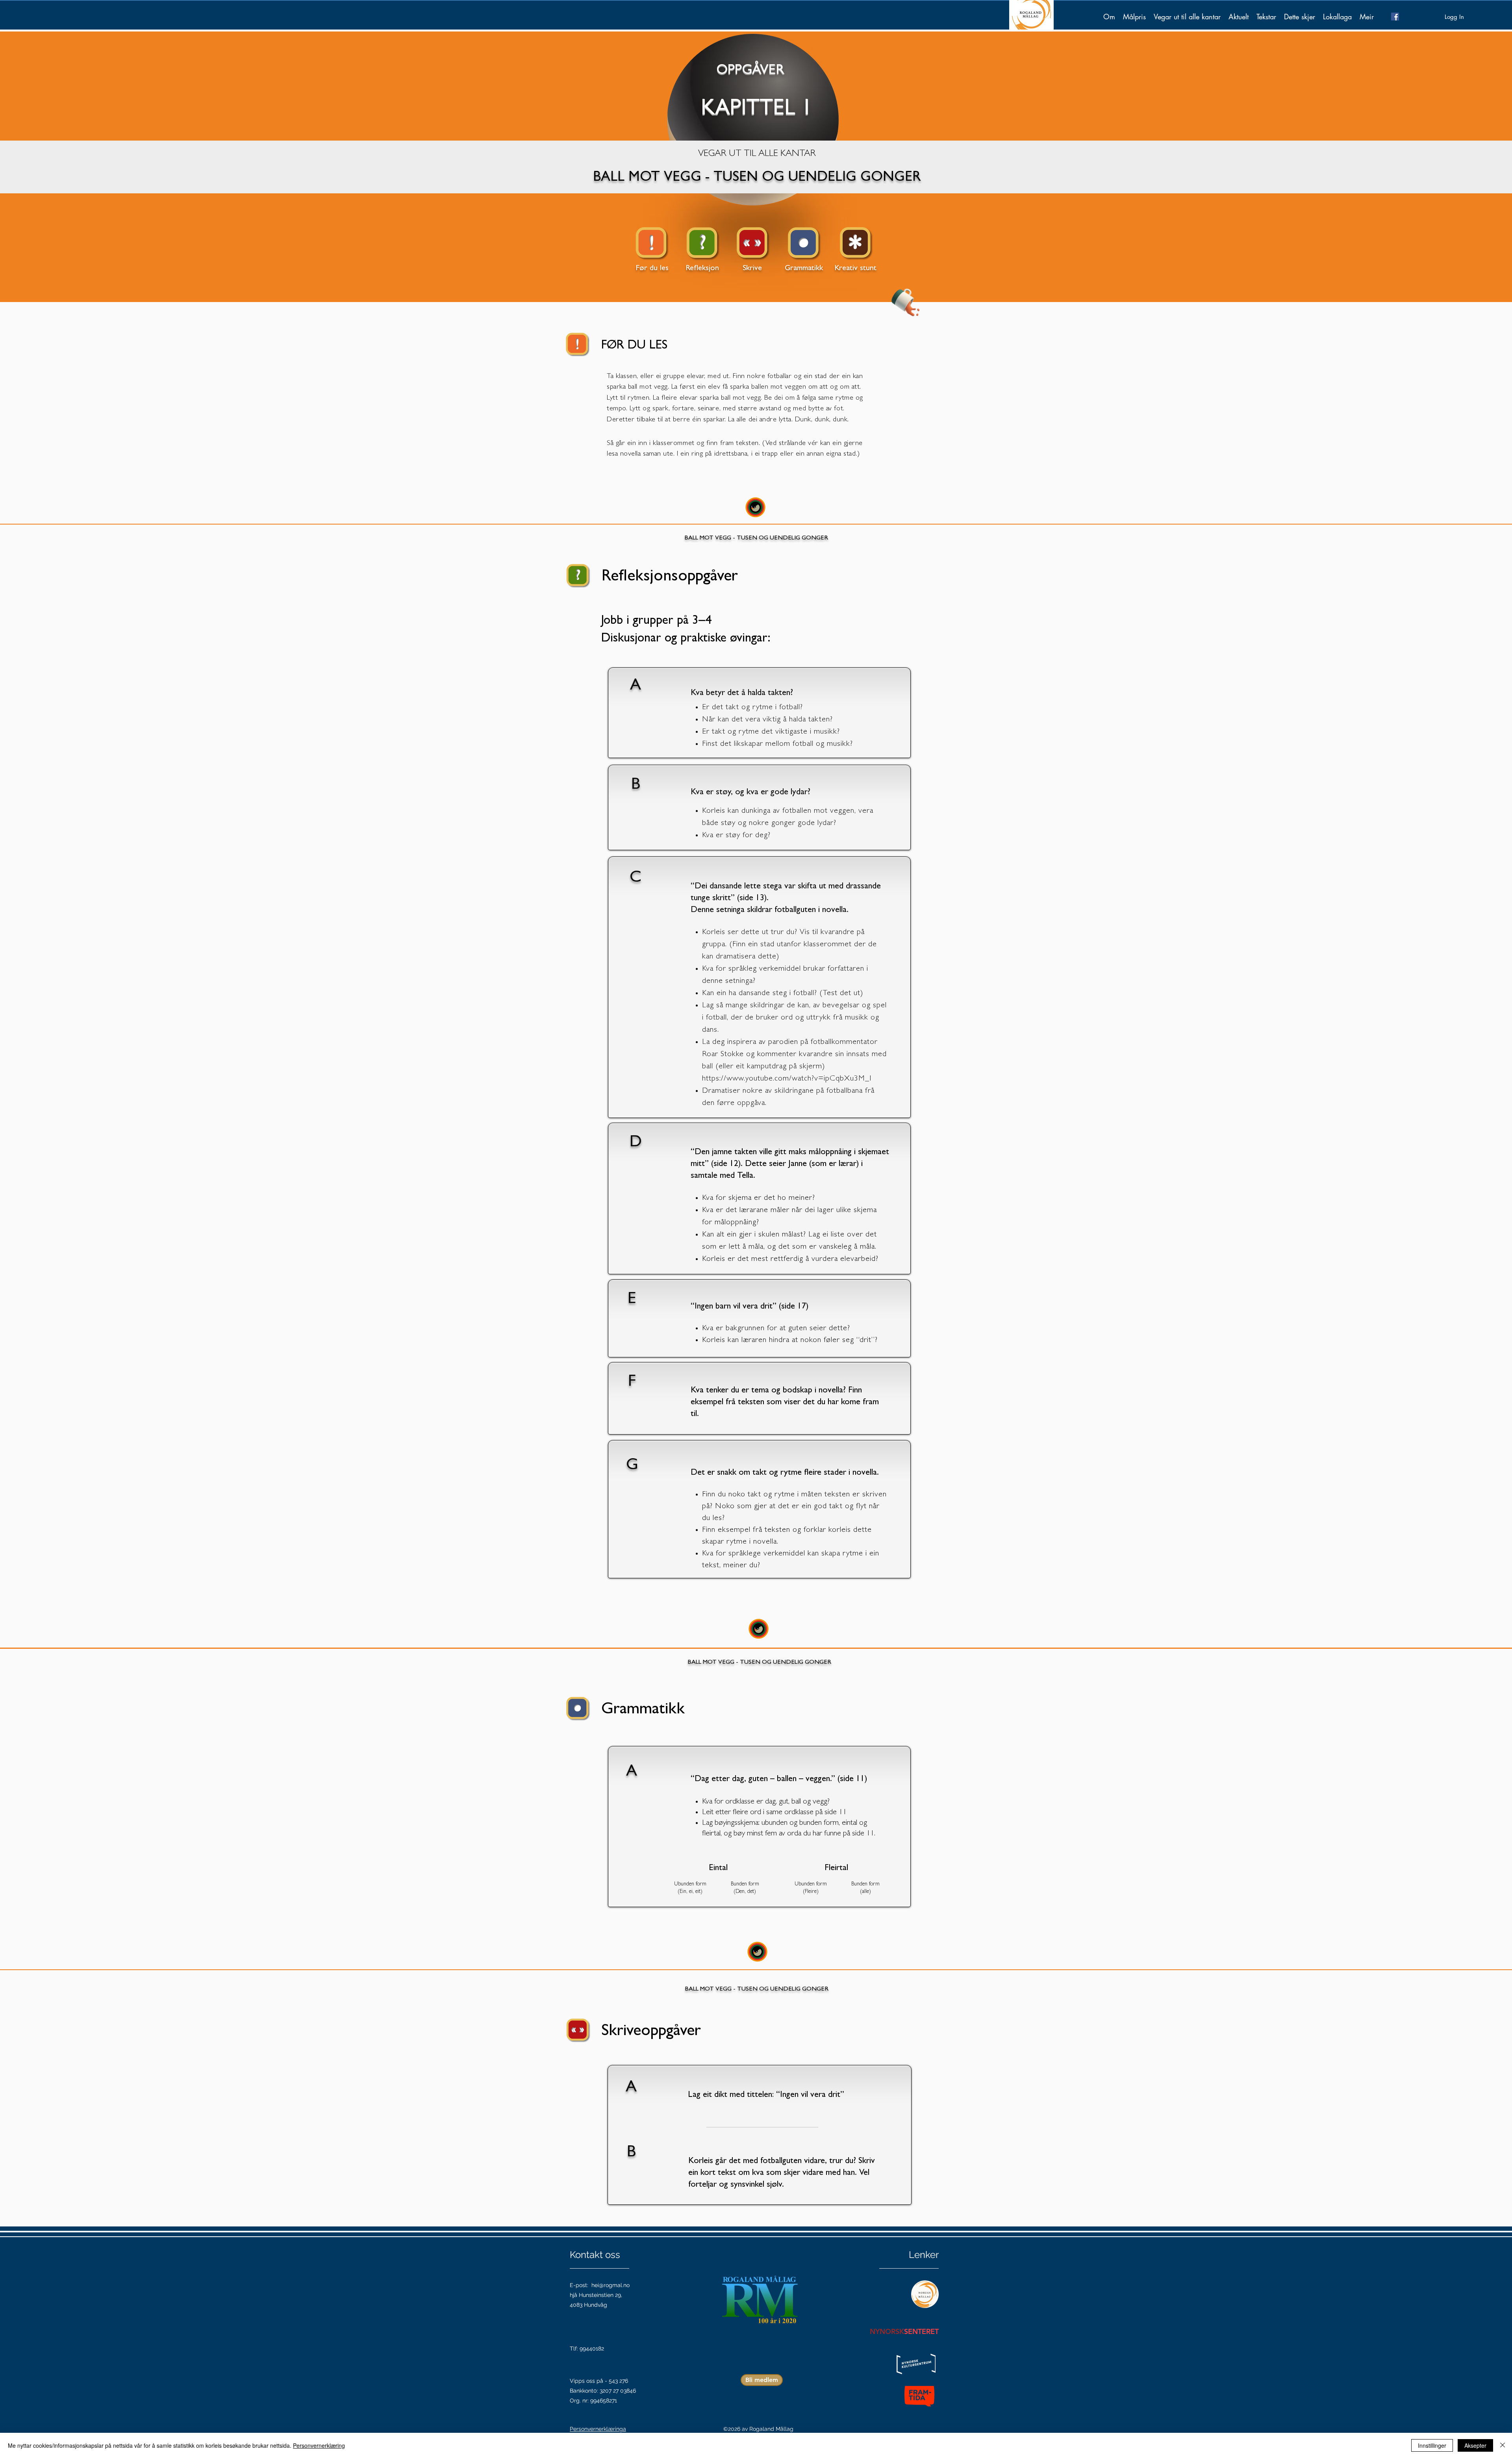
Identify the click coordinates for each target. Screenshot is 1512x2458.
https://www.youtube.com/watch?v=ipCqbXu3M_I (787, 1079)
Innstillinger (1432, 2445)
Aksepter (1475, 2445)
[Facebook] (1395, 17)
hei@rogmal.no (611, 2285)
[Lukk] (1503, 2445)
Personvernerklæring (319, 2445)
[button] (1134, 17)
